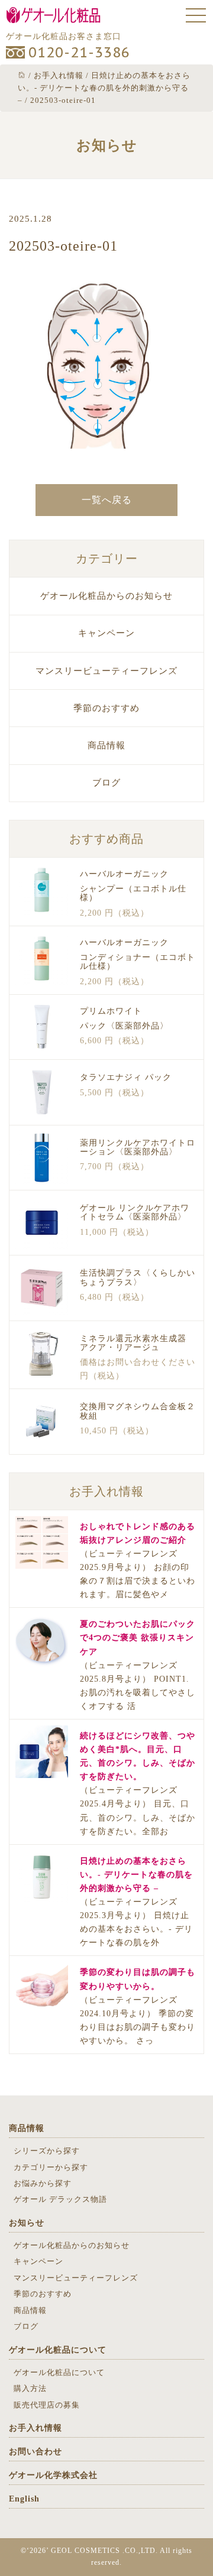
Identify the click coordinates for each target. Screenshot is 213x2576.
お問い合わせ (35, 2452)
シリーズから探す (47, 2151)
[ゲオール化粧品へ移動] (22, 75)
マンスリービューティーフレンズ (106, 671)
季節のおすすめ (106, 708)
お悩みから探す (43, 2183)
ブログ (106, 783)
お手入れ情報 (35, 2428)
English (24, 2499)
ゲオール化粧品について (58, 2350)
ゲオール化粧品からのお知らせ (106, 596)
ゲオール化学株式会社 (53, 2475)
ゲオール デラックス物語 (60, 2199)
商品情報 (106, 745)
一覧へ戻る (107, 500)
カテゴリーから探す (51, 2167)
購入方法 (30, 2388)
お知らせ (27, 2223)
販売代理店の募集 (47, 2405)
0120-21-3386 (79, 52)
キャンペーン (106, 633)
